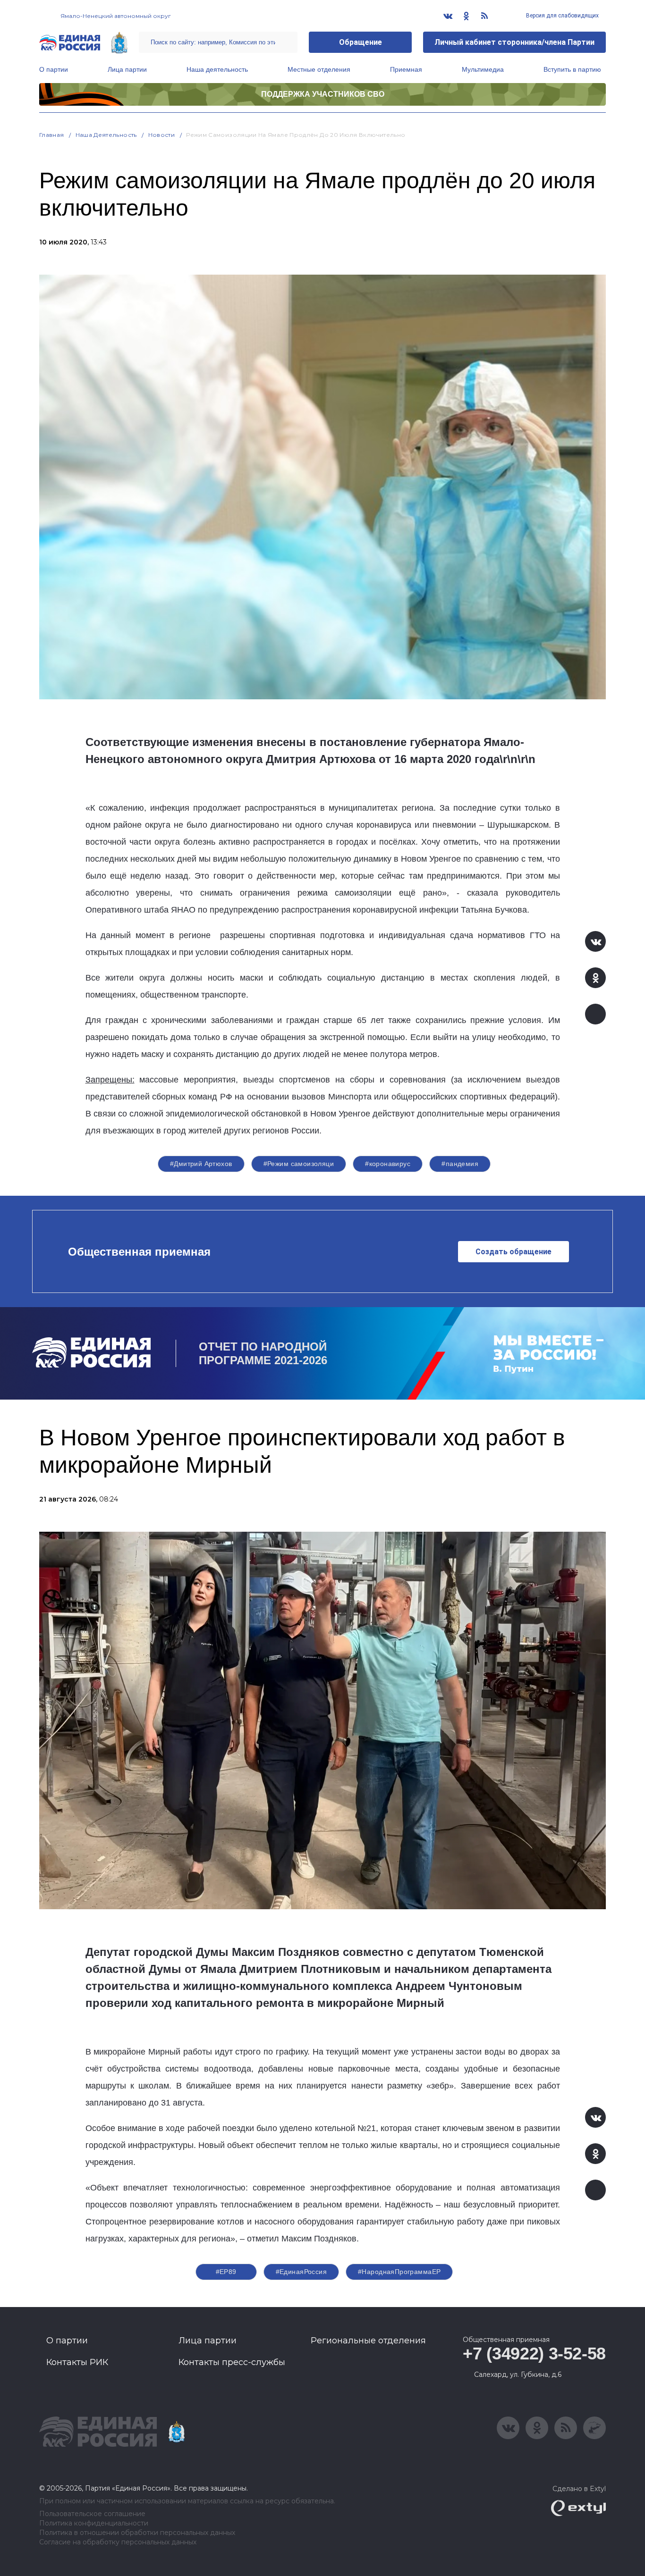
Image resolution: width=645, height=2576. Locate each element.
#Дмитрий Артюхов (201, 1164)
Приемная (406, 69)
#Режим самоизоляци (299, 1164)
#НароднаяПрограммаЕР (399, 2272)
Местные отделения (319, 69)
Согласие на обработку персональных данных (118, 2542)
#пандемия (460, 1164)
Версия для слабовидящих (562, 16)
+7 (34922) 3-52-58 (534, 2354)
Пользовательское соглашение (92, 2514)
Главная (52, 135)
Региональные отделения (368, 2341)
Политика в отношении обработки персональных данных (137, 2533)
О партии (54, 69)
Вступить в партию (572, 69)
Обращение (361, 42)
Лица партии (127, 69)
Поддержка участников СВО (323, 94)
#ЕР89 (226, 2272)
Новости (162, 135)
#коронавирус (388, 1164)
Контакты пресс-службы (232, 2362)
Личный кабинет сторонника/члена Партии (514, 42)
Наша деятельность (217, 69)
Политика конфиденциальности (94, 2523)
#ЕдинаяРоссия (301, 2272)
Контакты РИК (77, 2362)
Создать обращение (513, 1252)
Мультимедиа (483, 69)
